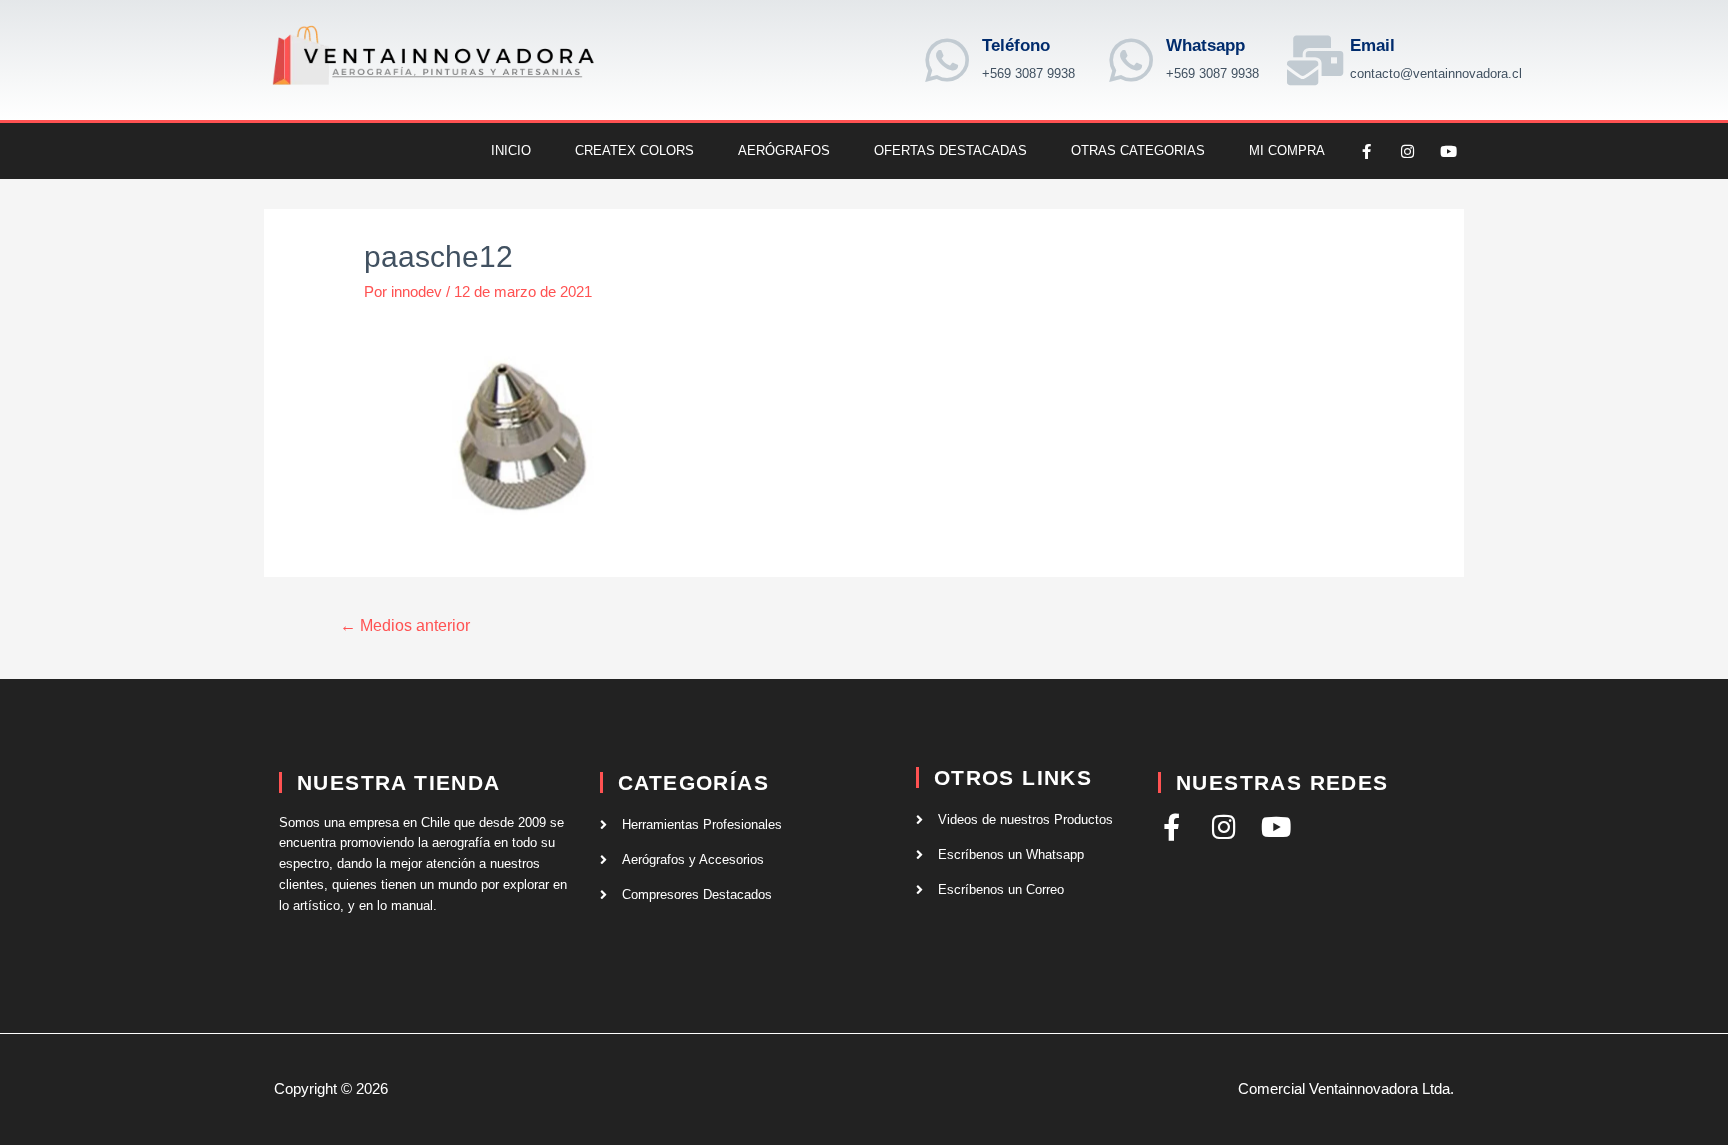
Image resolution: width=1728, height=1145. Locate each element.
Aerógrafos (784, 150)
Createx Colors (634, 150)
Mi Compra (1287, 150)
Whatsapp (1205, 45)
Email (1372, 45)
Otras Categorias (1138, 150)
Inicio (511, 150)
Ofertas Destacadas (950, 150)
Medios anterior (405, 625)
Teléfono (1016, 45)
